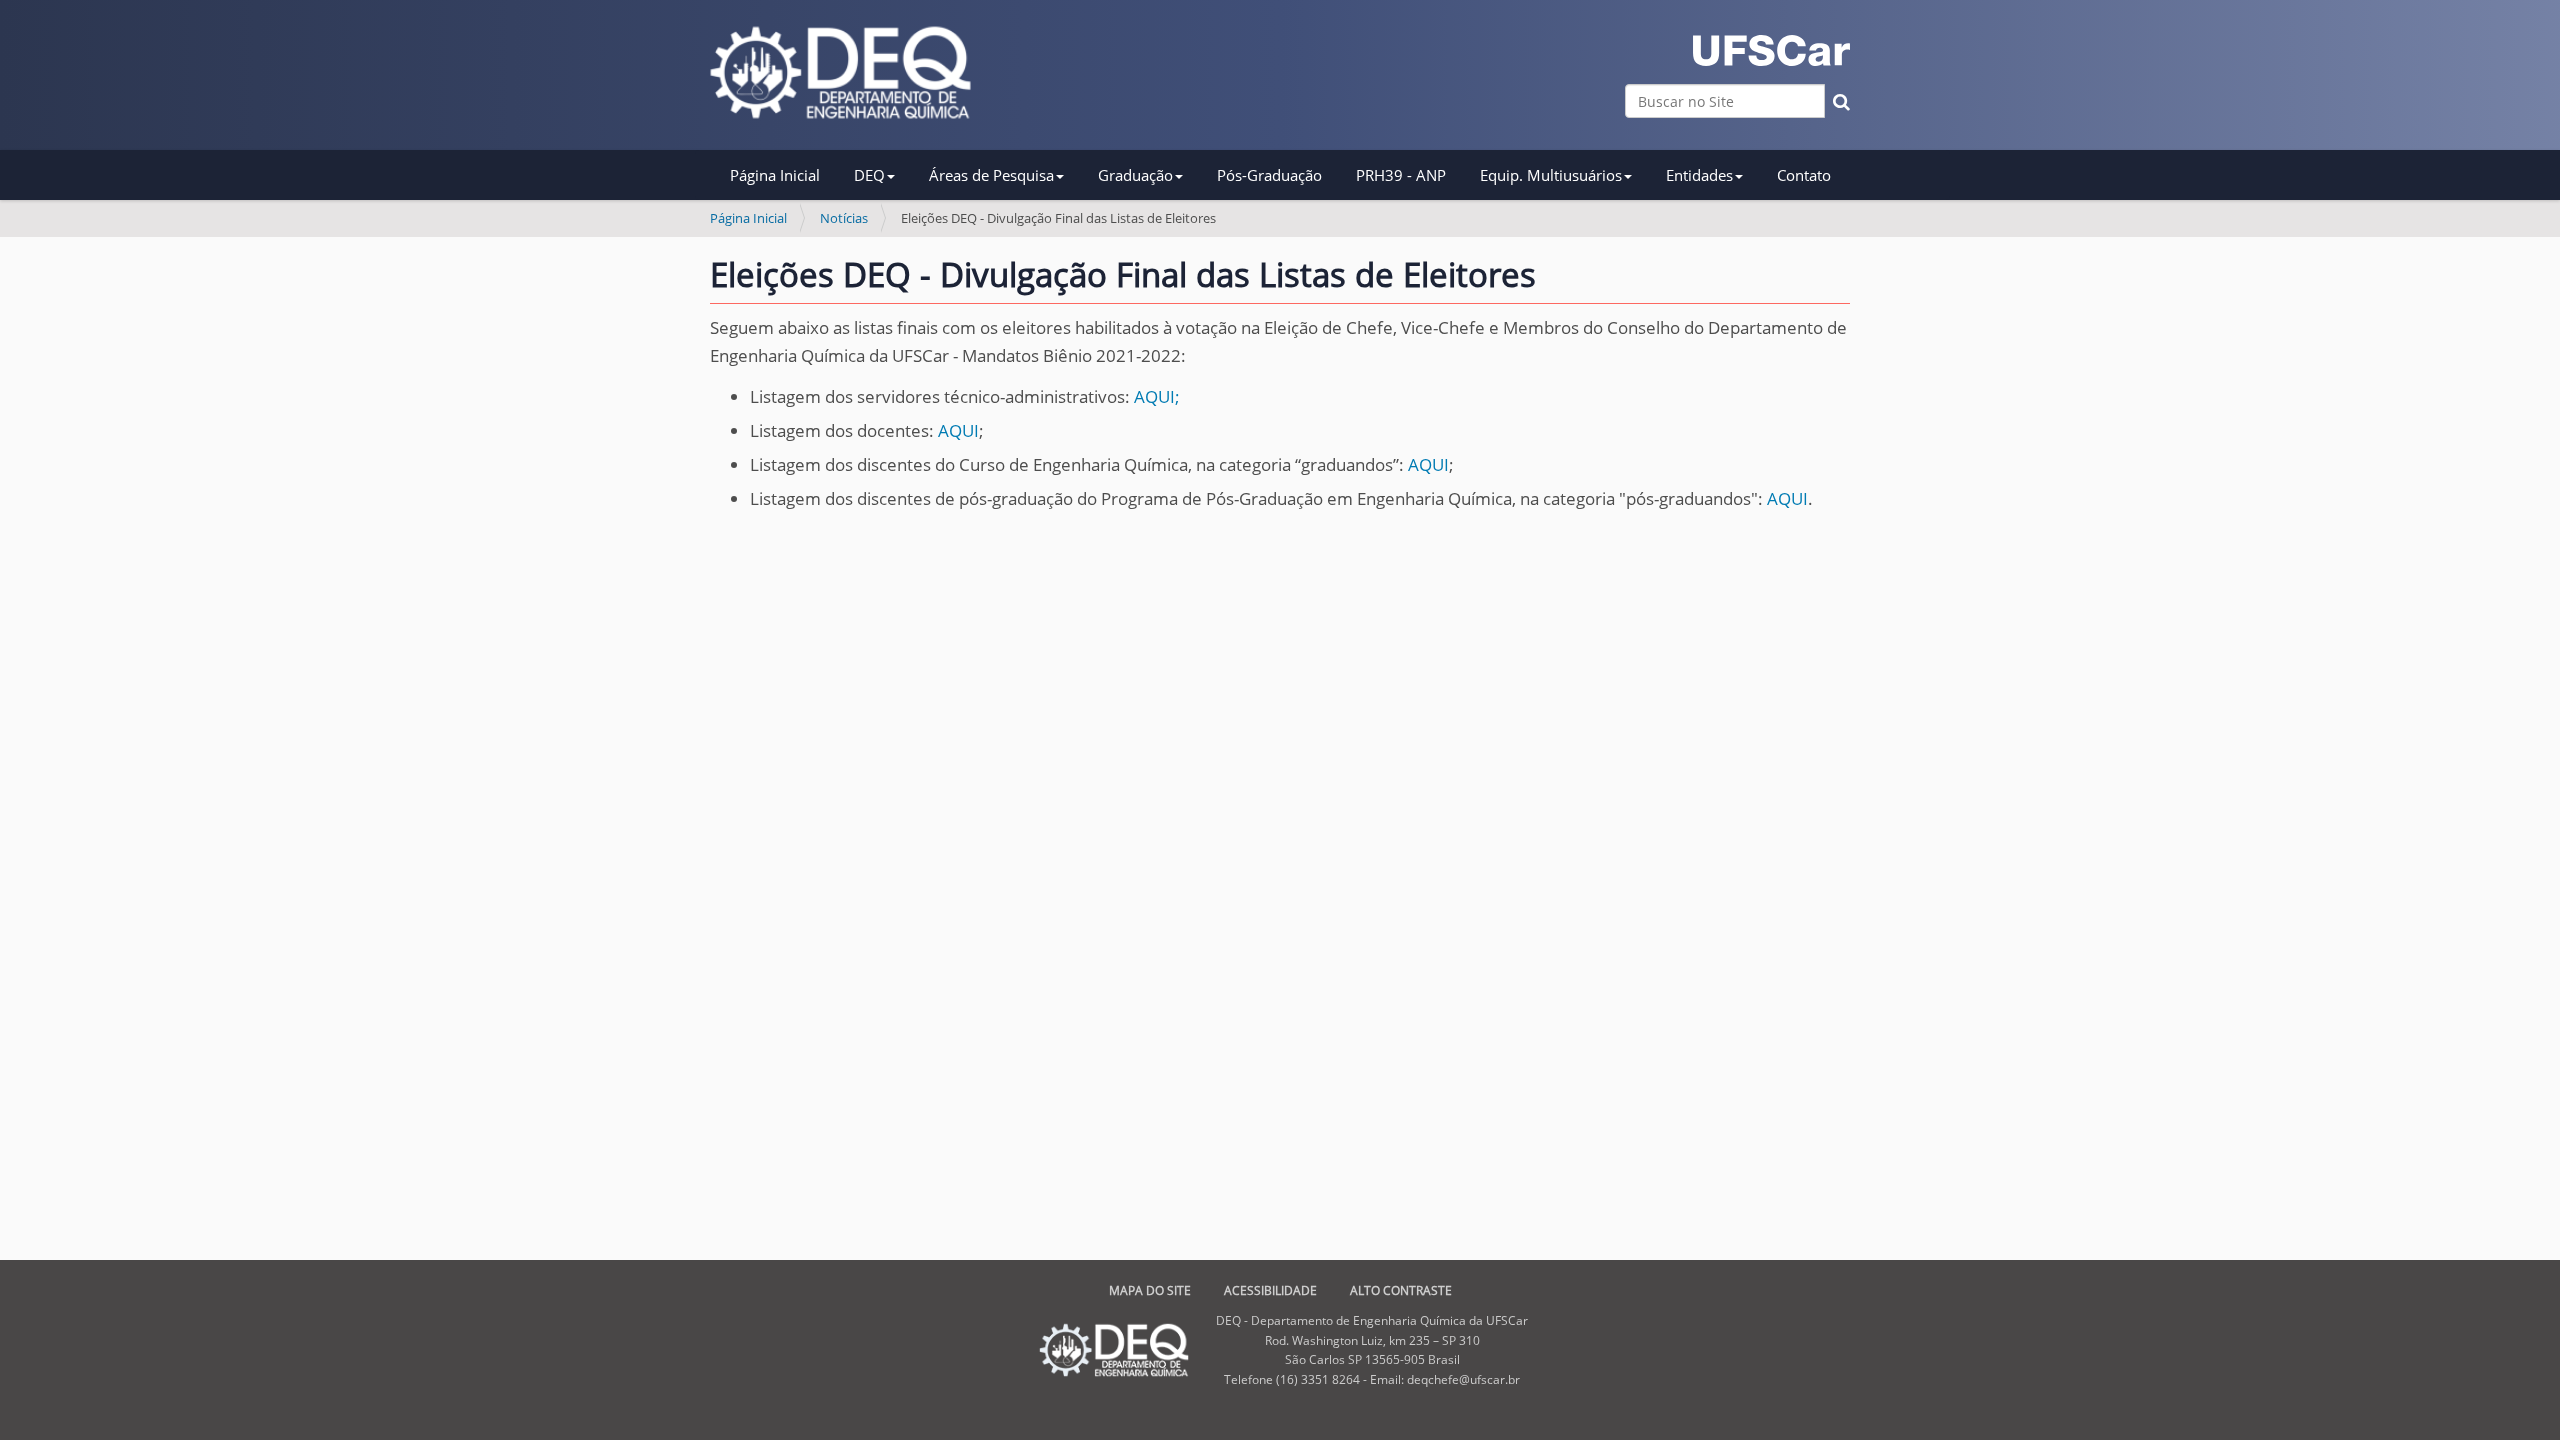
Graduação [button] (1135, 175)
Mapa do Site (1150, 1290)
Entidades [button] (1699, 175)
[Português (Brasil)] (840, 72)
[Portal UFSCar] (1771, 50)
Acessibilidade (1270, 1290)
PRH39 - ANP (1401, 175)
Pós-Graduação (1269, 175)
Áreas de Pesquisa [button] (991, 175)
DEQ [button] (869, 175)
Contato (1804, 175)
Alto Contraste (1401, 1290)
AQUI (958, 430)
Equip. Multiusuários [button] (1551, 175)
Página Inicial (775, 175)
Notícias (844, 218)
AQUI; (1157, 396)
